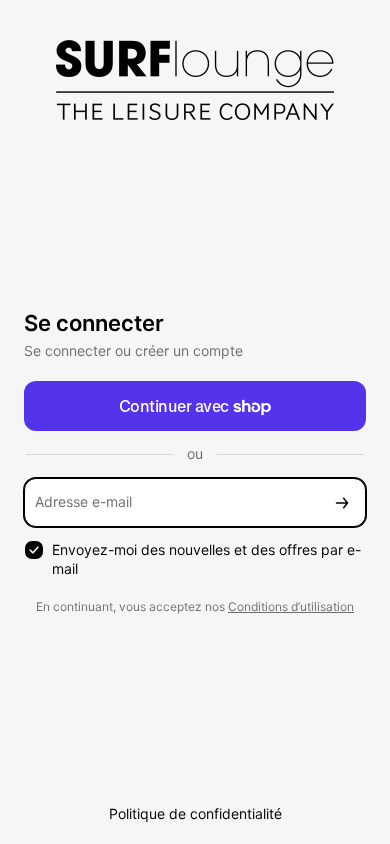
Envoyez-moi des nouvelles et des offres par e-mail (206, 559)
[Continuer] (342, 502)
